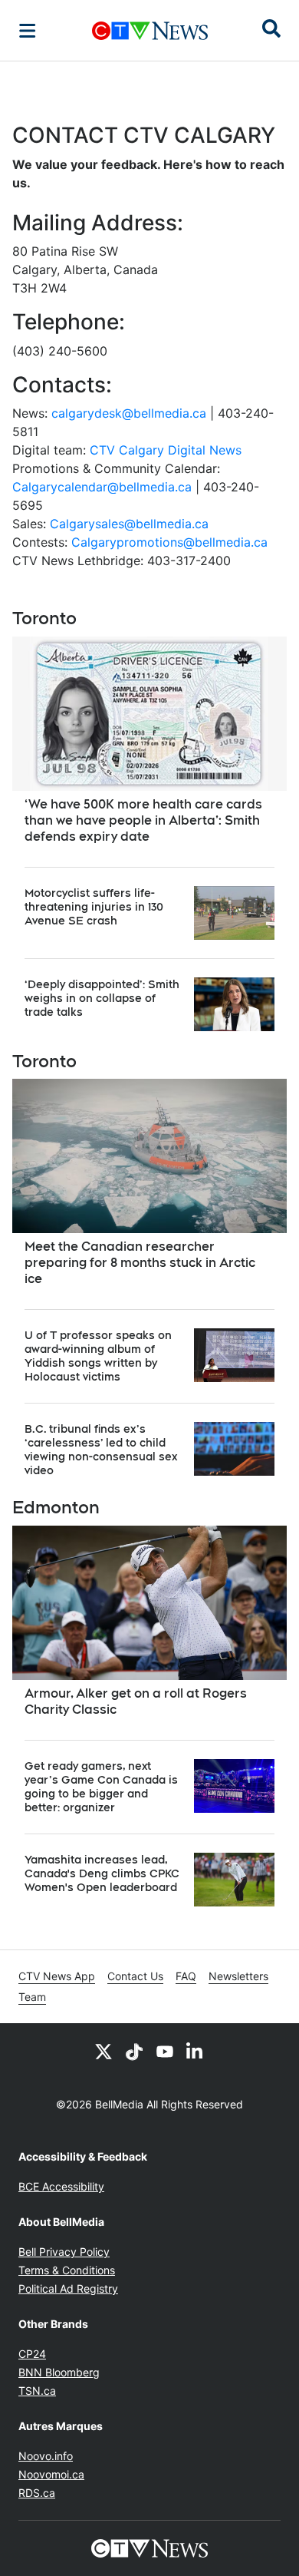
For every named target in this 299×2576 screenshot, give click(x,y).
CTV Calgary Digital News (166, 450)
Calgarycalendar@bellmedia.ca (102, 487)
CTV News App (57, 1976)
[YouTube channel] (165, 2051)
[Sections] (28, 31)
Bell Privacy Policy (64, 2252)
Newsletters (238, 1976)
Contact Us (135, 1976)
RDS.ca (37, 2493)
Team (32, 1997)
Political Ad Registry (68, 2288)
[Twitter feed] (103, 2051)
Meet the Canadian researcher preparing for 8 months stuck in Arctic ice (140, 1263)
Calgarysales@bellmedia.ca (129, 524)
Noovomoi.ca (51, 2474)
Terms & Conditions (67, 2270)
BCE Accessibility (61, 2186)
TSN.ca (37, 2391)
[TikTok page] (134, 2051)
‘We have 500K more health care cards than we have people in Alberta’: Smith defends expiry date (143, 820)
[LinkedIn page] (195, 2051)
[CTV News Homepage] (150, 31)
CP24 (32, 2354)
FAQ (186, 1976)
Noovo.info (46, 2456)
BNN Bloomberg (59, 2372)
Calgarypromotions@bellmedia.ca (169, 542)
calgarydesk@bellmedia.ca (129, 413)
